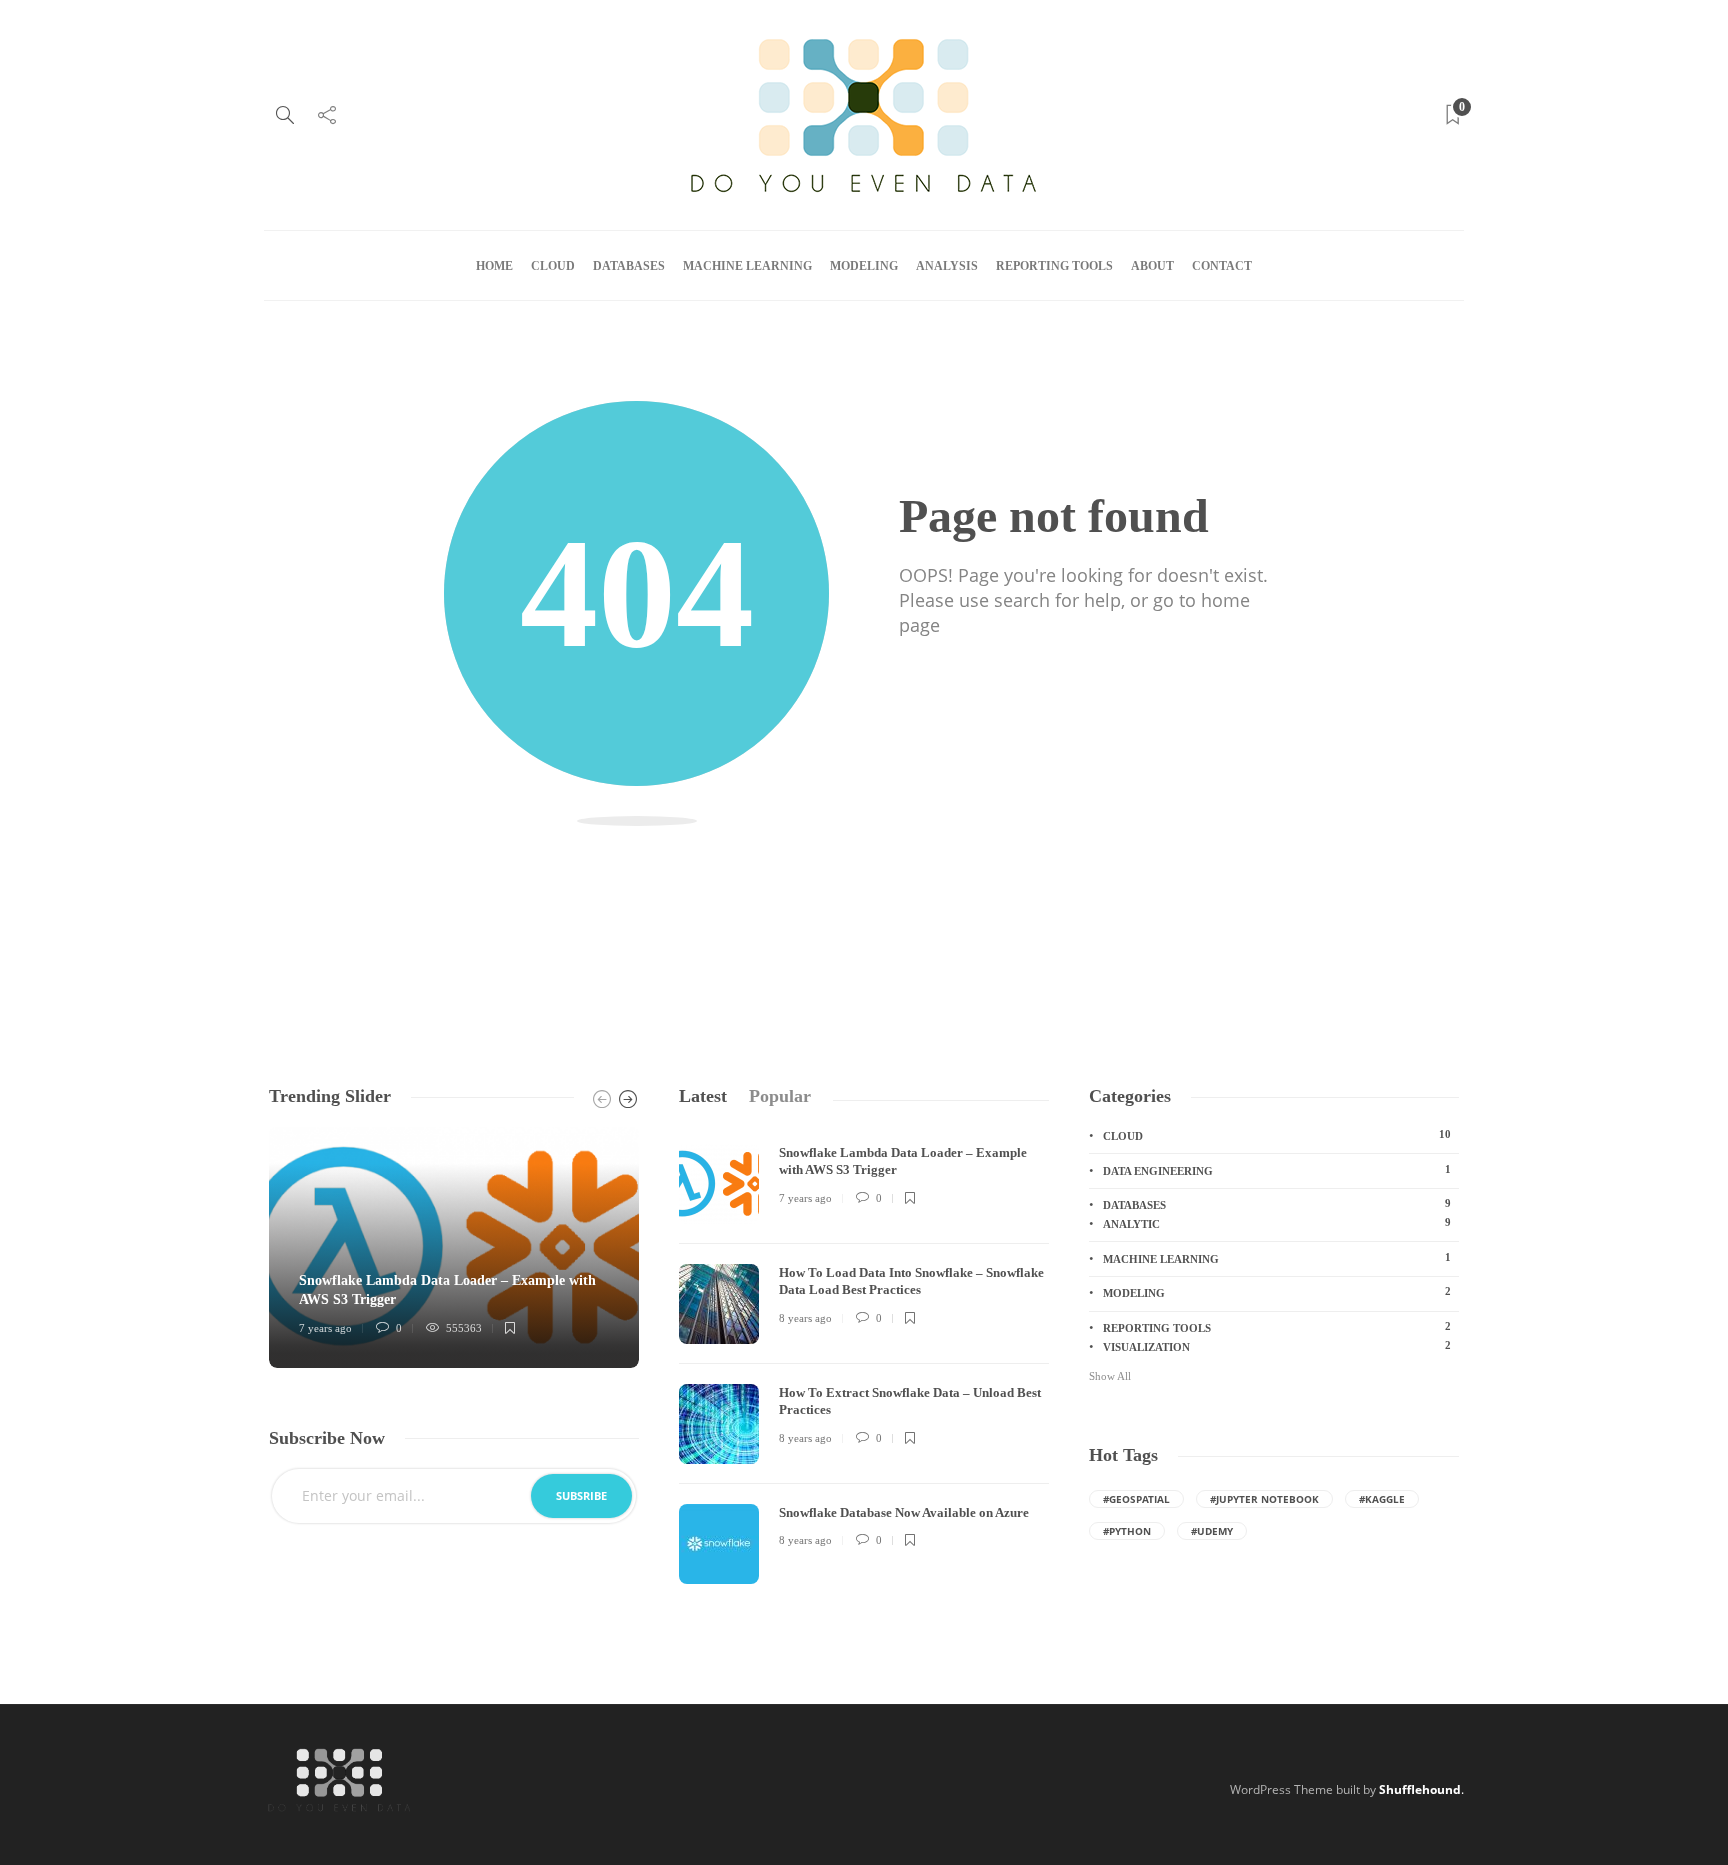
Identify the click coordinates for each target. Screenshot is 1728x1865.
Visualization (1277, 1346)
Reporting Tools (1054, 266)
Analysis (947, 266)
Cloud (553, 266)
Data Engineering (1277, 1170)
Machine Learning (747, 266)
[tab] (703, 1096)
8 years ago (805, 1318)
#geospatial (1136, 1499)
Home (494, 266)
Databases (629, 266)
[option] (454, 1247)
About (1152, 266)
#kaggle (1382, 1499)
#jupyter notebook (1264, 1499)
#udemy (1212, 1531)
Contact (1222, 266)
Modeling (864, 266)
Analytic (1277, 1223)
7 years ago (325, 1328)
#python (1127, 1531)
